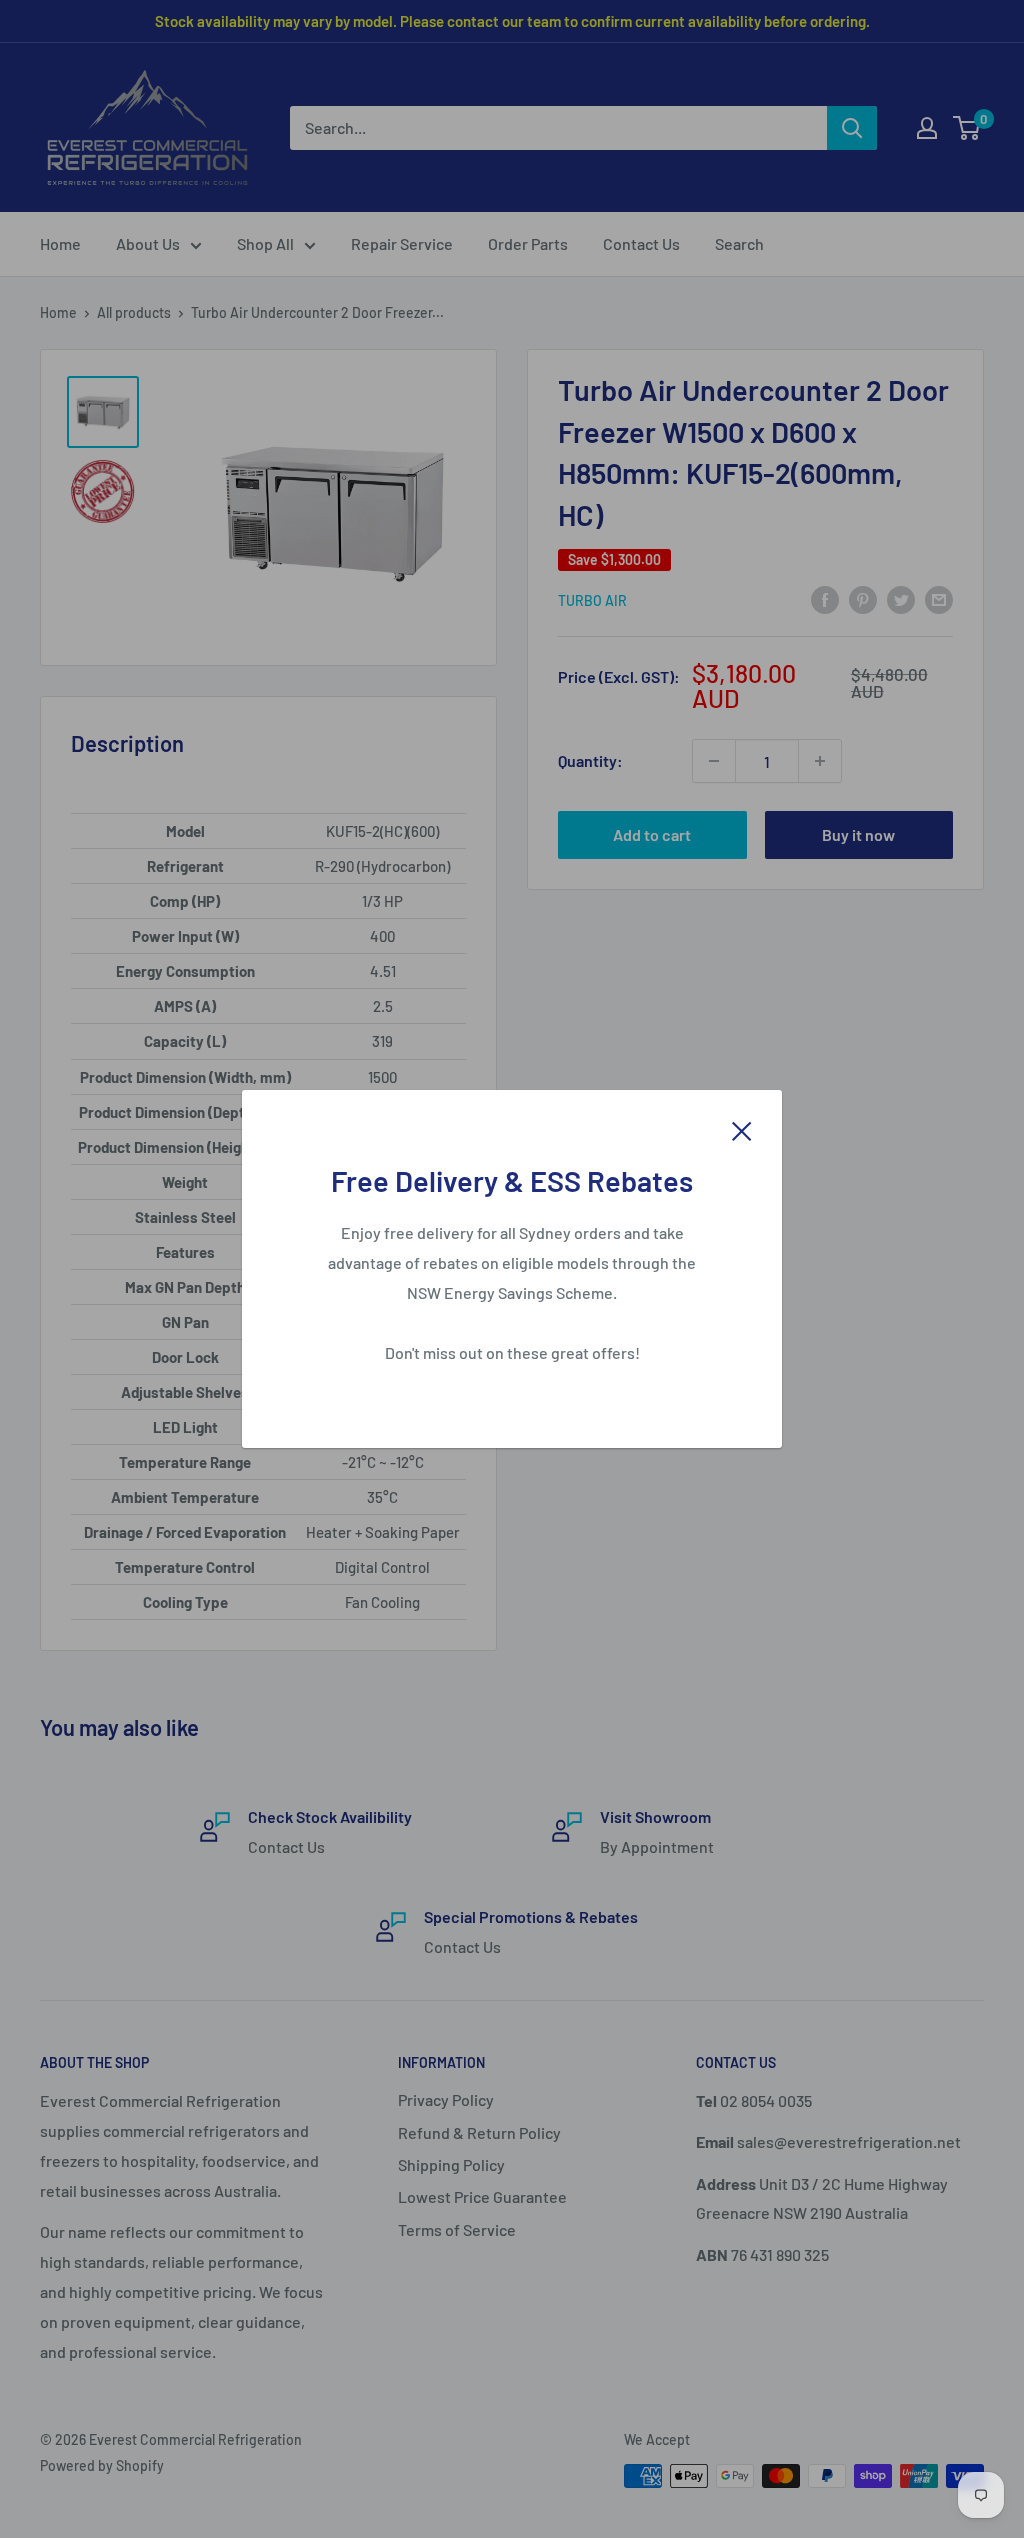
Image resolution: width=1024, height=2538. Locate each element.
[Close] (742, 1129)
